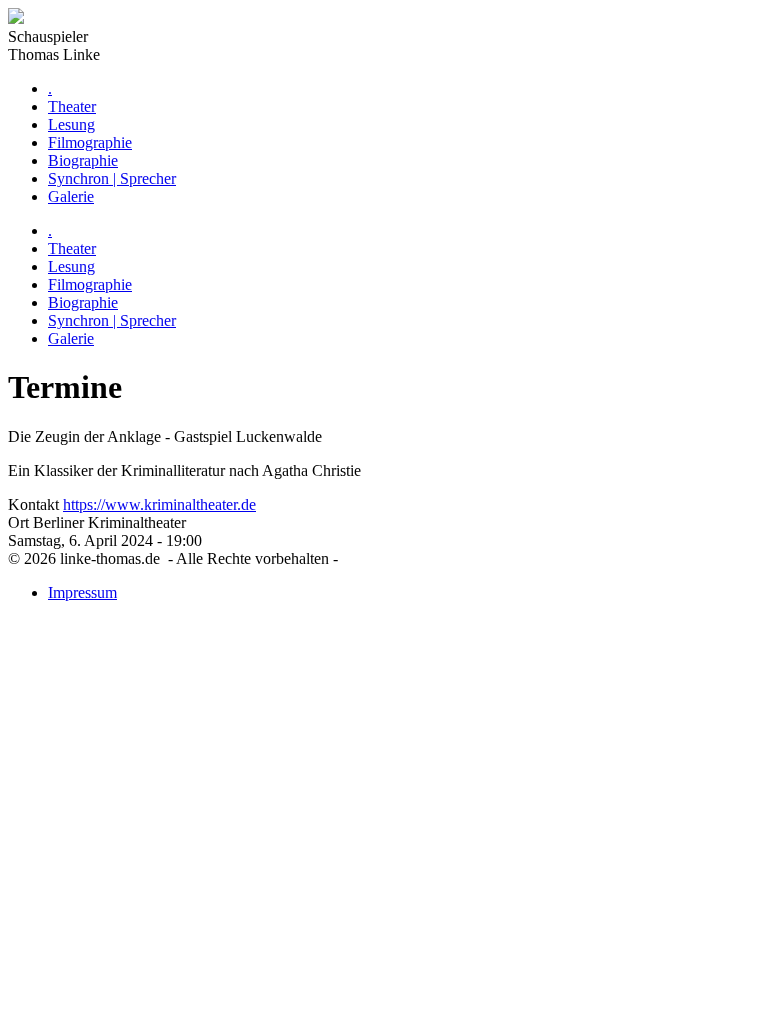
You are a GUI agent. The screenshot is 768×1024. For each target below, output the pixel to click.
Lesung (71, 124)
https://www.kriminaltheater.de (159, 504)
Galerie (71, 196)
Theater (72, 106)
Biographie (83, 160)
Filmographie (90, 142)
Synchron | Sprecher (112, 178)
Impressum (82, 592)
